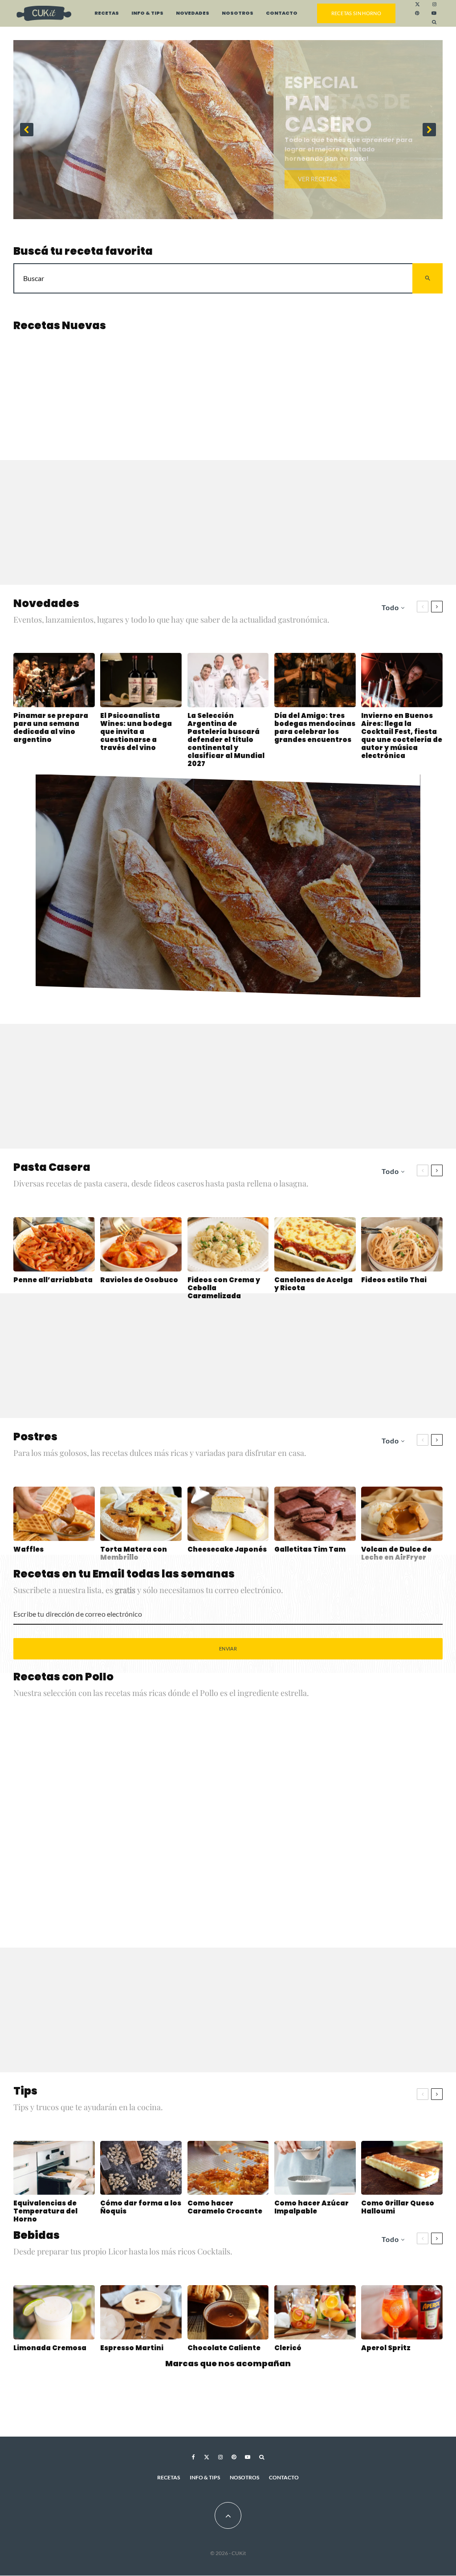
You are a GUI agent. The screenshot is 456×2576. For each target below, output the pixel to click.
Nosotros (238, 13)
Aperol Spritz (386, 2348)
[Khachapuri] (67, 385)
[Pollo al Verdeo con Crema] (389, 1760)
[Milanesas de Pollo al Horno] (120, 1814)
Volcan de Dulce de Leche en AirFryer (396, 1553)
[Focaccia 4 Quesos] (389, 385)
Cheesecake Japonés (227, 1549)
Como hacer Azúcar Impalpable (311, 2207)
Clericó (288, 2348)
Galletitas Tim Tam (310, 1549)
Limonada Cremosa (50, 2348)
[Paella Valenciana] (282, 1868)
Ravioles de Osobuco (139, 1280)
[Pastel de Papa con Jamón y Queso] (282, 385)
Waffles (28, 1549)
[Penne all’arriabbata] (174, 385)
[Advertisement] (228, 522)
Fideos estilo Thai (394, 1280)
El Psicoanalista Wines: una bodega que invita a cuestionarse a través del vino (136, 732)
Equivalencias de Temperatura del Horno (45, 2211)
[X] (417, 4)
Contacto (282, 13)
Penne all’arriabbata (53, 1280)
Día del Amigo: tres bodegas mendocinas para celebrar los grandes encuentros (315, 728)
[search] (427, 278)
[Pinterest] (417, 13)
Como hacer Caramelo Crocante (225, 2207)
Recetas (107, 13)
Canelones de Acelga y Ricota (313, 1284)
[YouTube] (434, 13)
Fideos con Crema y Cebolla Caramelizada (224, 1288)
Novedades (193, 13)
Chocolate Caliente (224, 2348)
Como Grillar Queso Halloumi (398, 2207)
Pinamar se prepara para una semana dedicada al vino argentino (51, 728)
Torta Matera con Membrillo (134, 1553)
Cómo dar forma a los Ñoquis (141, 2207)
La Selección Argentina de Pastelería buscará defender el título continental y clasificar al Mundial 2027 (226, 740)
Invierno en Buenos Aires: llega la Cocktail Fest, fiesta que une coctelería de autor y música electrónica (402, 736)
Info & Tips (147, 13)
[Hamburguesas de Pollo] (389, 1868)
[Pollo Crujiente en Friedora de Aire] (282, 1760)
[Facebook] (193, 2463)
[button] (228, 130)
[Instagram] (434, 4)
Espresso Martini (132, 2348)
